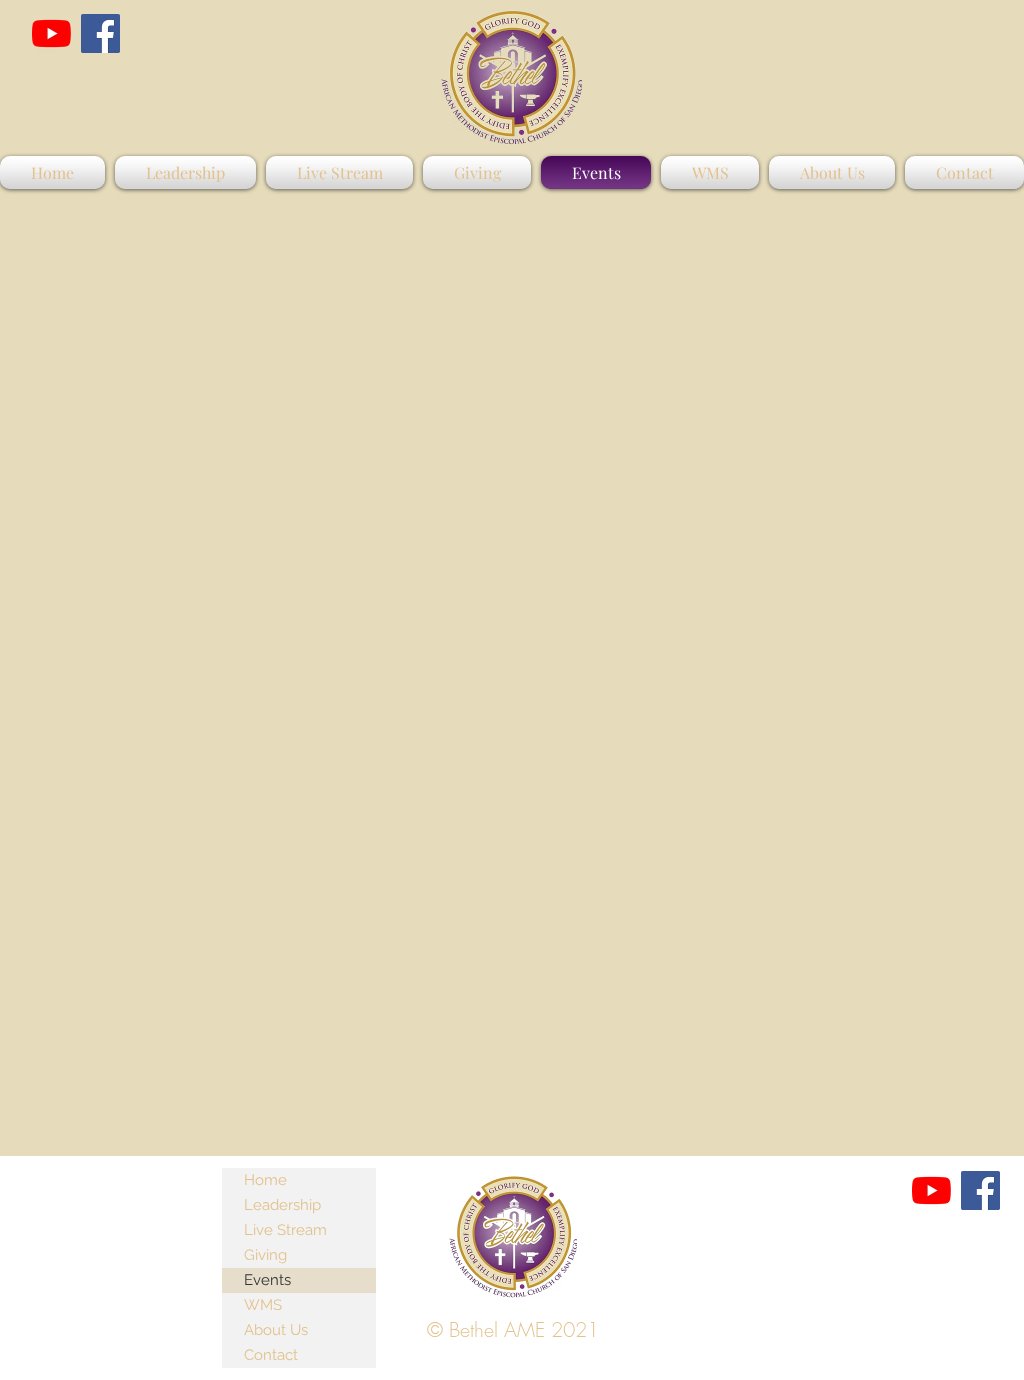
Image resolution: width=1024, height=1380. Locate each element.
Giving (265, 1255)
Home (265, 1180)
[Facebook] (100, 33)
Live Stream (285, 1230)
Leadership (282, 1205)
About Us (276, 1330)
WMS (263, 1305)
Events (267, 1280)
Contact (271, 1355)
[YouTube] (51, 33)
